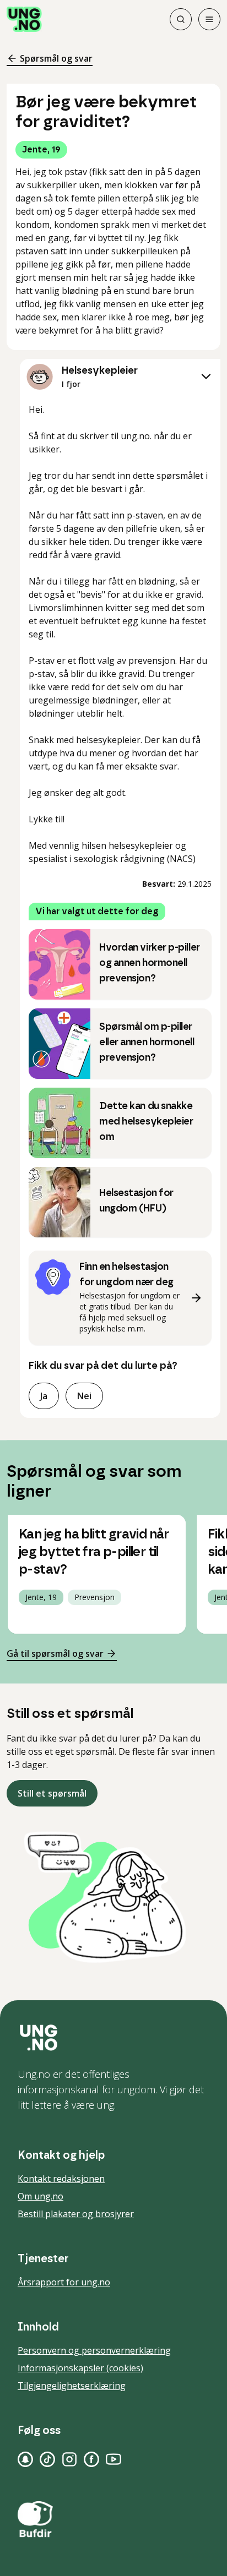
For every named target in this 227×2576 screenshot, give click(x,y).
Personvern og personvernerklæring (94, 2350)
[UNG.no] (113, 2038)
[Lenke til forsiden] (24, 19)
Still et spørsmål (52, 1793)
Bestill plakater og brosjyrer (76, 2214)
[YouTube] (113, 2459)
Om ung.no (40, 2196)
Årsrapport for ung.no (64, 2282)
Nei (84, 1396)
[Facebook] (91, 2459)
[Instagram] (69, 2459)
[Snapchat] (25, 2459)
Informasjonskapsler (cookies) (80, 2368)
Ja (44, 1396)
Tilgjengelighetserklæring (72, 2386)
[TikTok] (47, 2459)
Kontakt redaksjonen (61, 2179)
